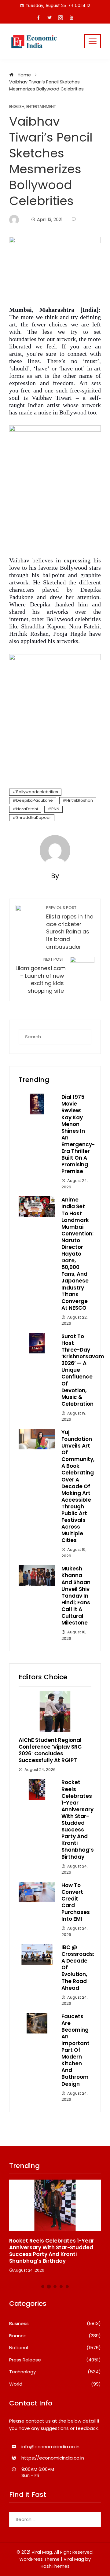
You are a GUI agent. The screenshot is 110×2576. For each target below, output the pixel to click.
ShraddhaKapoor (34, 817)
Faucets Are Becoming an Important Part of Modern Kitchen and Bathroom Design (75, 2050)
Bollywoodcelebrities (37, 792)
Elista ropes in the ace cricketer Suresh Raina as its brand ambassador (70, 928)
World (55, 2384)
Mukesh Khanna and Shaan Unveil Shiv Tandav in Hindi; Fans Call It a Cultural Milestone (76, 1596)
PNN (55, 809)
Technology (55, 2372)
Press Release (55, 2360)
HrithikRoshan (80, 800)
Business (55, 2324)
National (55, 2348)
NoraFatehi (27, 809)
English (17, 107)
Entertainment (41, 107)
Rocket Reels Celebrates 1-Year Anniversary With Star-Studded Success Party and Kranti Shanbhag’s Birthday (78, 1819)
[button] (43, 2287)
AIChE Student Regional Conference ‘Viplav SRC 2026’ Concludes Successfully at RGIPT (50, 1750)
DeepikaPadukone (35, 800)
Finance (55, 2336)
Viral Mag (74, 2559)
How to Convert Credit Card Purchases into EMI (76, 1902)
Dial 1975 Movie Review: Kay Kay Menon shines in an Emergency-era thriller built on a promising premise (78, 1134)
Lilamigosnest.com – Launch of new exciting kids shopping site (41, 976)
